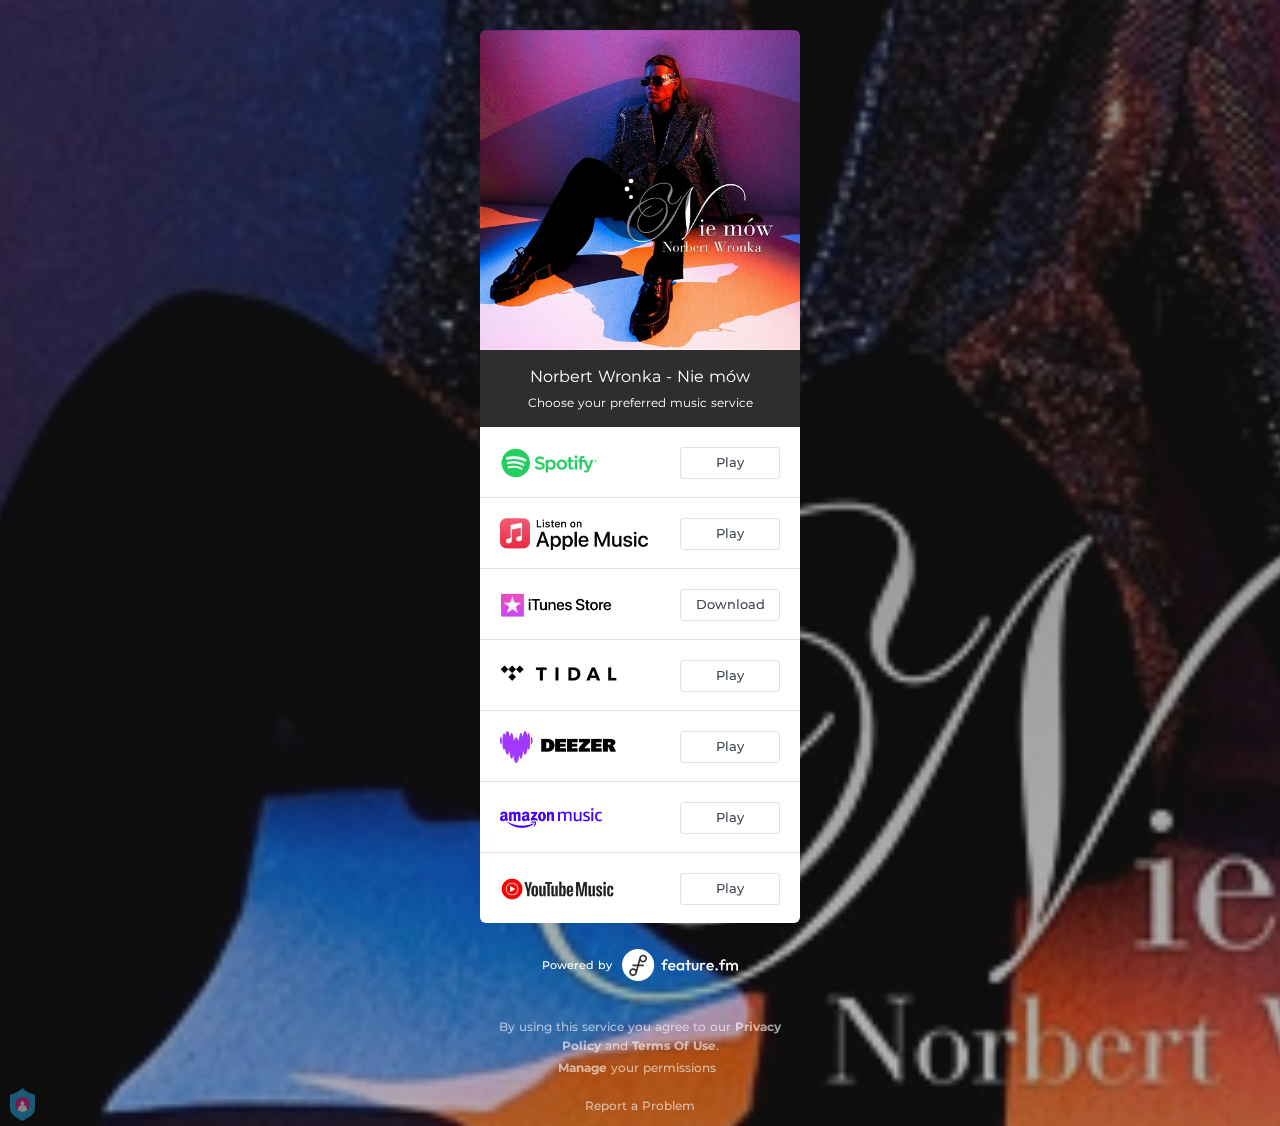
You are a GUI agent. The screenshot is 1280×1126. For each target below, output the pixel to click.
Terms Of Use (674, 1045)
